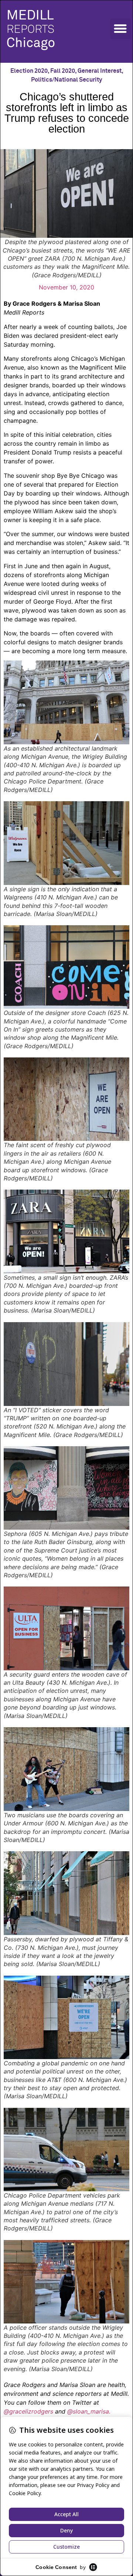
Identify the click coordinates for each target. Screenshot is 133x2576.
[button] (120, 29)
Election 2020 (29, 71)
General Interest (100, 71)
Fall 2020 (63, 71)
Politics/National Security (66, 80)
